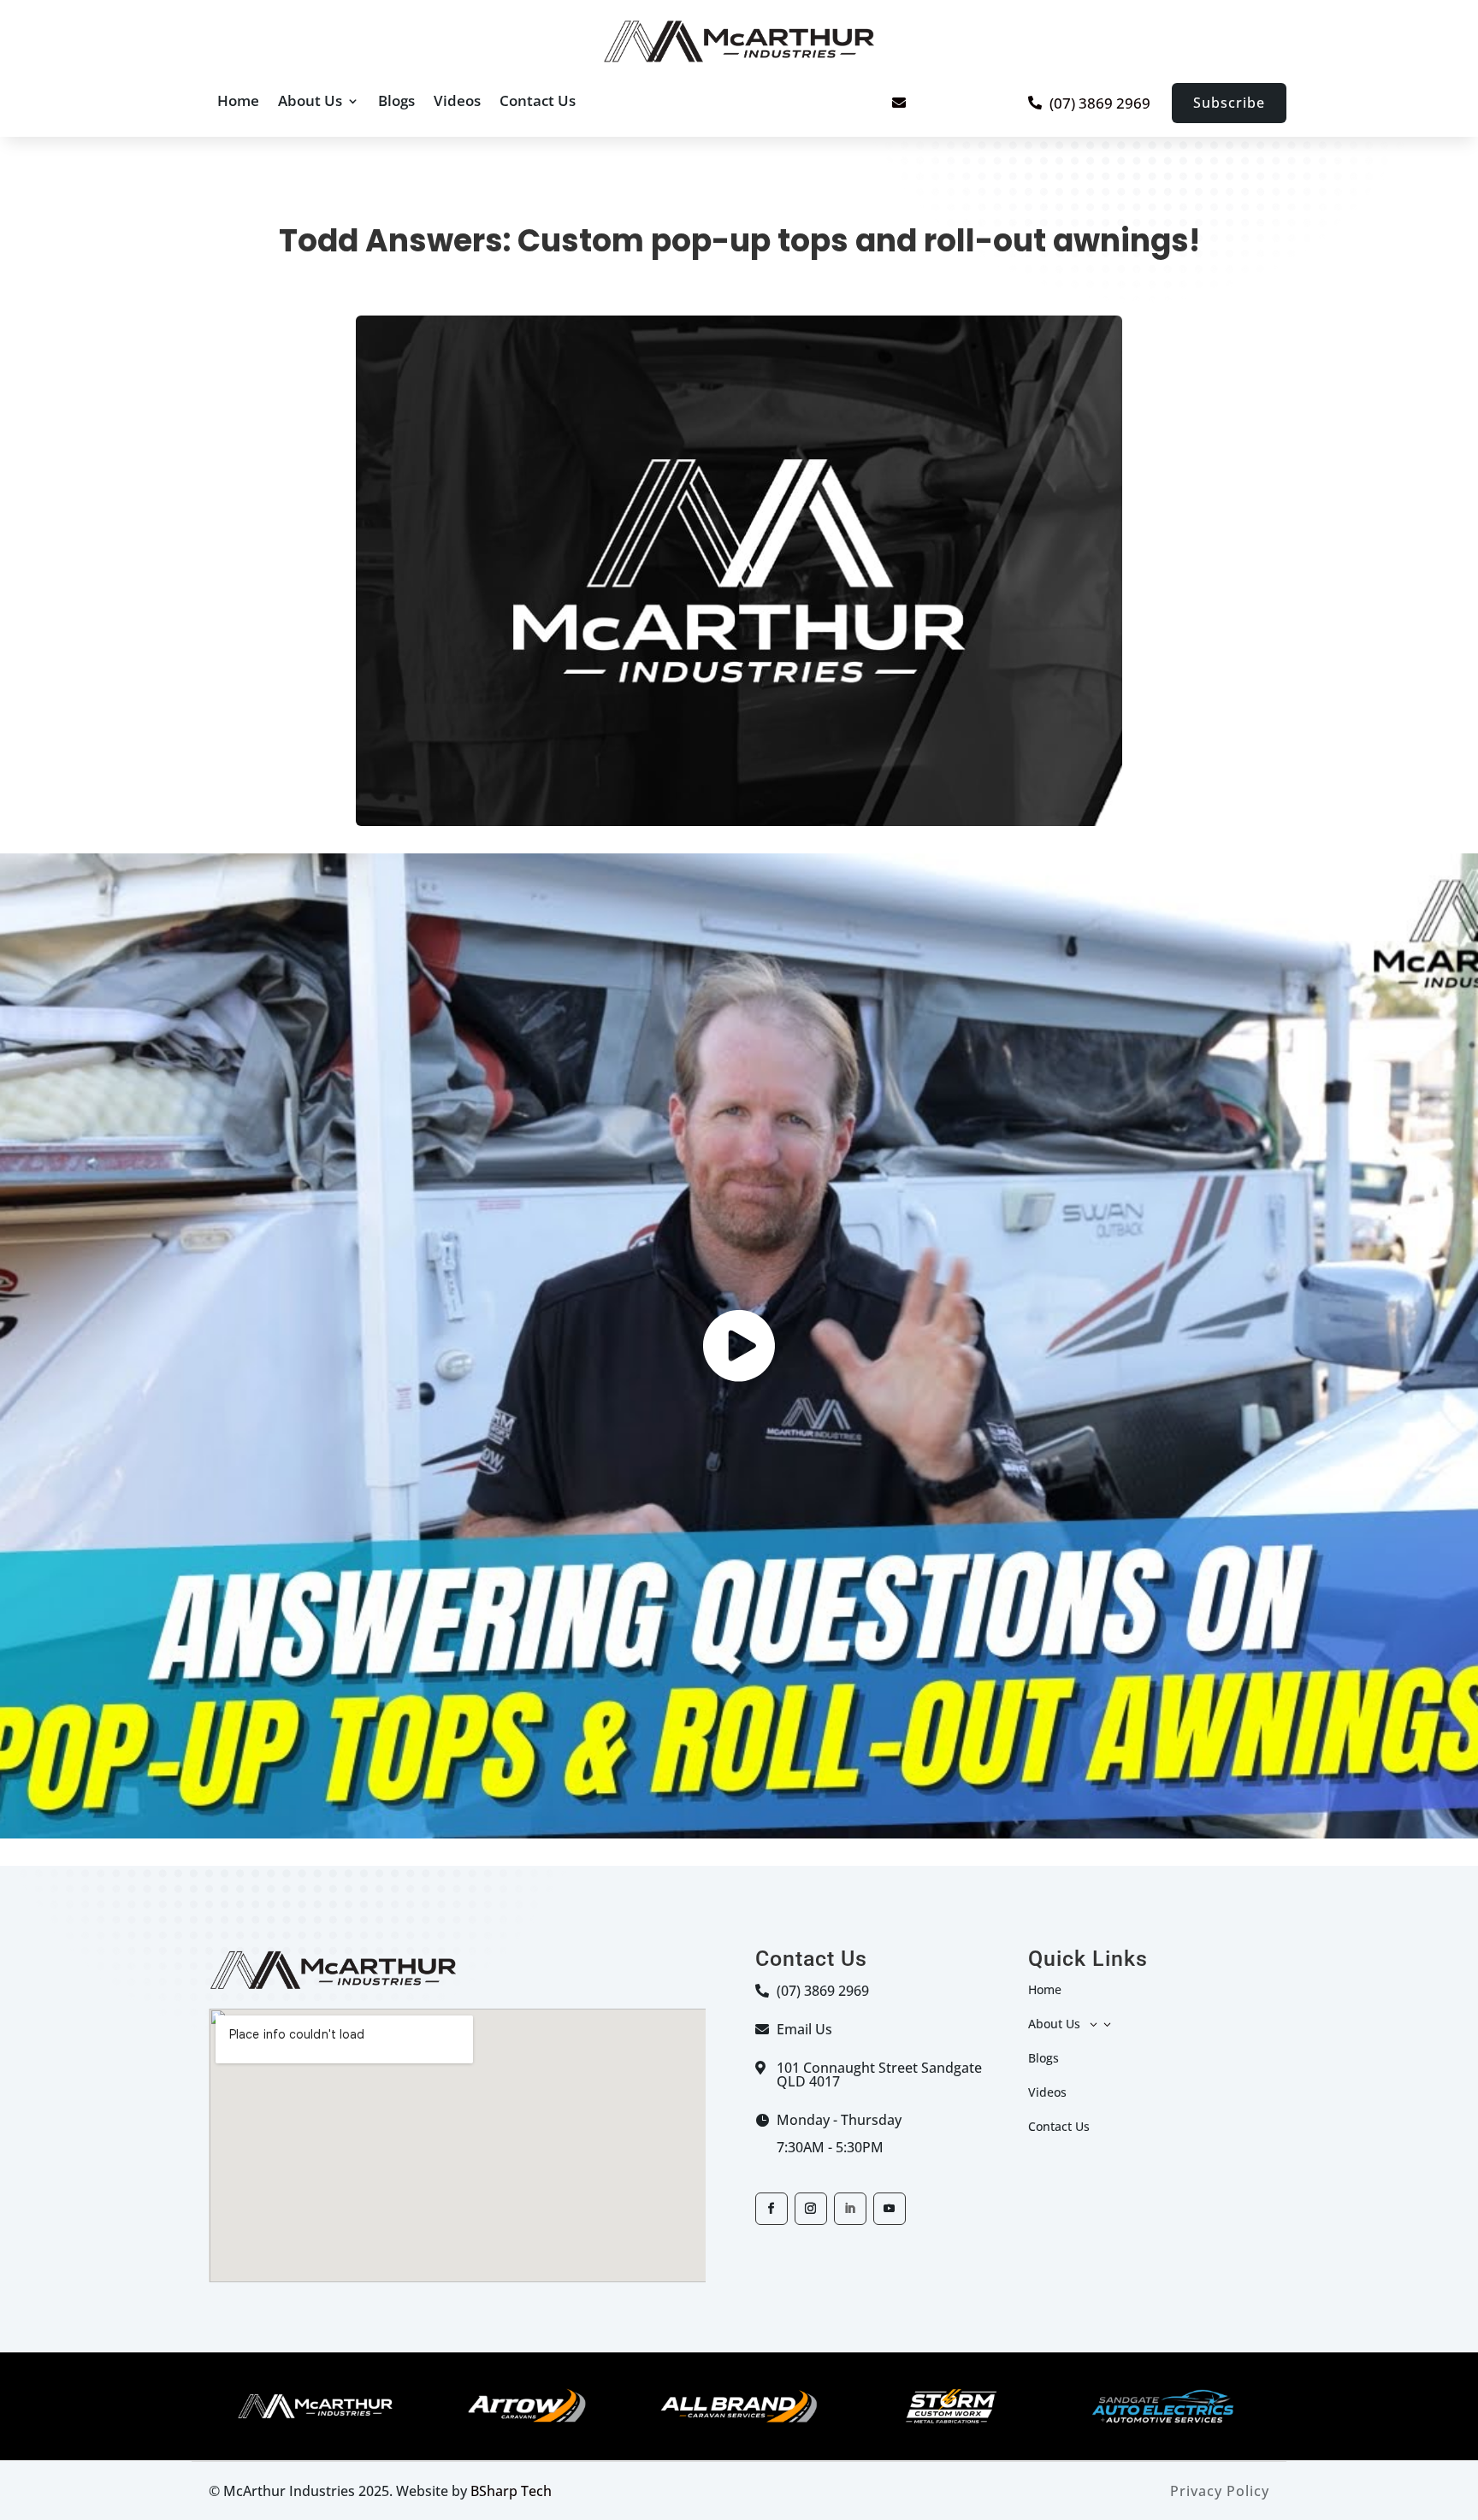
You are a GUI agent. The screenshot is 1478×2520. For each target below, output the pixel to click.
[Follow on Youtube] (890, 2209)
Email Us (804, 2029)
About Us (310, 100)
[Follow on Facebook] (772, 2209)
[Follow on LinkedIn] (850, 2209)
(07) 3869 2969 (1100, 103)
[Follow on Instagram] (811, 2209)
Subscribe (1229, 103)
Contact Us (538, 100)
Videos (457, 100)
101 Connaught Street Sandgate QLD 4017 (879, 2074)
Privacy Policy (1220, 2491)
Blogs (396, 100)
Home (238, 100)
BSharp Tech (511, 2491)
